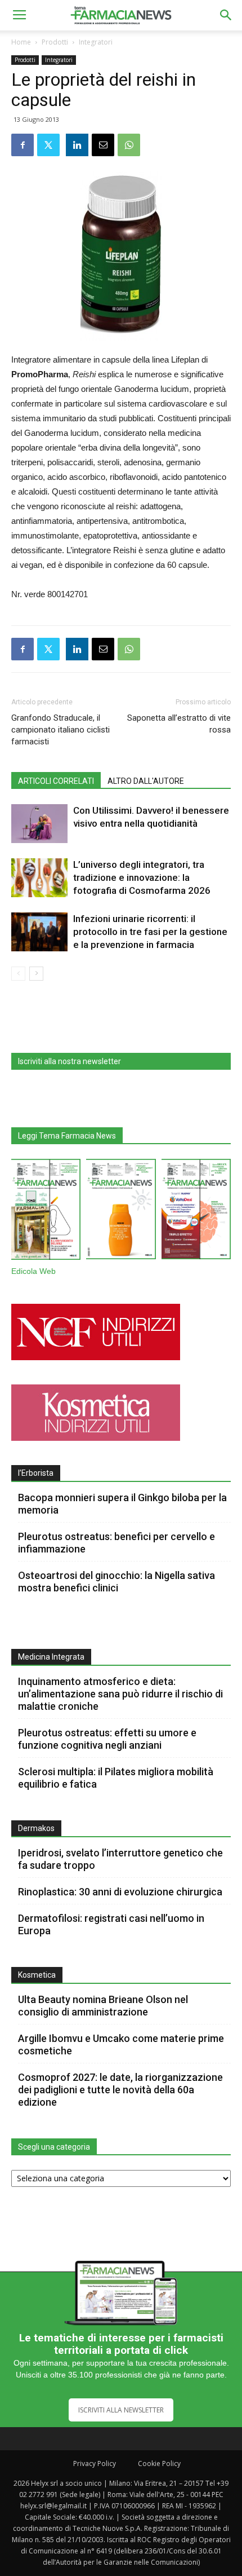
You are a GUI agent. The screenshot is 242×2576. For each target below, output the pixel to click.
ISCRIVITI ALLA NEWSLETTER (121, 2410)
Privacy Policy (95, 2463)
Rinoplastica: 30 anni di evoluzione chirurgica (120, 1892)
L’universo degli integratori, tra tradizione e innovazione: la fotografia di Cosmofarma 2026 (142, 877)
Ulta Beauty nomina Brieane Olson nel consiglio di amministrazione (103, 2006)
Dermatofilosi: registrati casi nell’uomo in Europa (111, 1924)
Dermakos (36, 1828)
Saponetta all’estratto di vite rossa (179, 724)
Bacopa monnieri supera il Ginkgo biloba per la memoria (122, 1504)
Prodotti (55, 42)
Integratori (96, 42)
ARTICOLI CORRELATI (56, 781)
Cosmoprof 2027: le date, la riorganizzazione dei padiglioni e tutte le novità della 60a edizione (120, 2090)
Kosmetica (37, 1975)
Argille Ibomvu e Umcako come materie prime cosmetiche (121, 2045)
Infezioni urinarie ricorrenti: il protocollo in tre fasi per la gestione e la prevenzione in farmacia (150, 932)
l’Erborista (36, 1473)
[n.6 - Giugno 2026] (121, 1211)
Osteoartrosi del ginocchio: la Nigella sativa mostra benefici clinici (116, 1582)
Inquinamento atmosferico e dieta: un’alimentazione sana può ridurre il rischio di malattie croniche (120, 1694)
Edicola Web (33, 1271)
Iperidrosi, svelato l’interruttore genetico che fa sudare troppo (120, 1859)
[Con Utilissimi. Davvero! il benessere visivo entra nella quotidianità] (39, 824)
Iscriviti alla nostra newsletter (70, 1061)
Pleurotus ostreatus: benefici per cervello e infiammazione (116, 1543)
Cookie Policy (159, 2463)
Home (21, 42)
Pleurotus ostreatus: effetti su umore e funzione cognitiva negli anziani (107, 1739)
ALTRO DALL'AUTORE (146, 781)
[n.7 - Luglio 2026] (46, 1212)
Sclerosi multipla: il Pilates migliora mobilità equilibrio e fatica (116, 1778)
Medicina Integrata (51, 1657)
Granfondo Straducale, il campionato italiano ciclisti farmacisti (60, 730)
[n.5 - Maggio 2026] (196, 1211)
